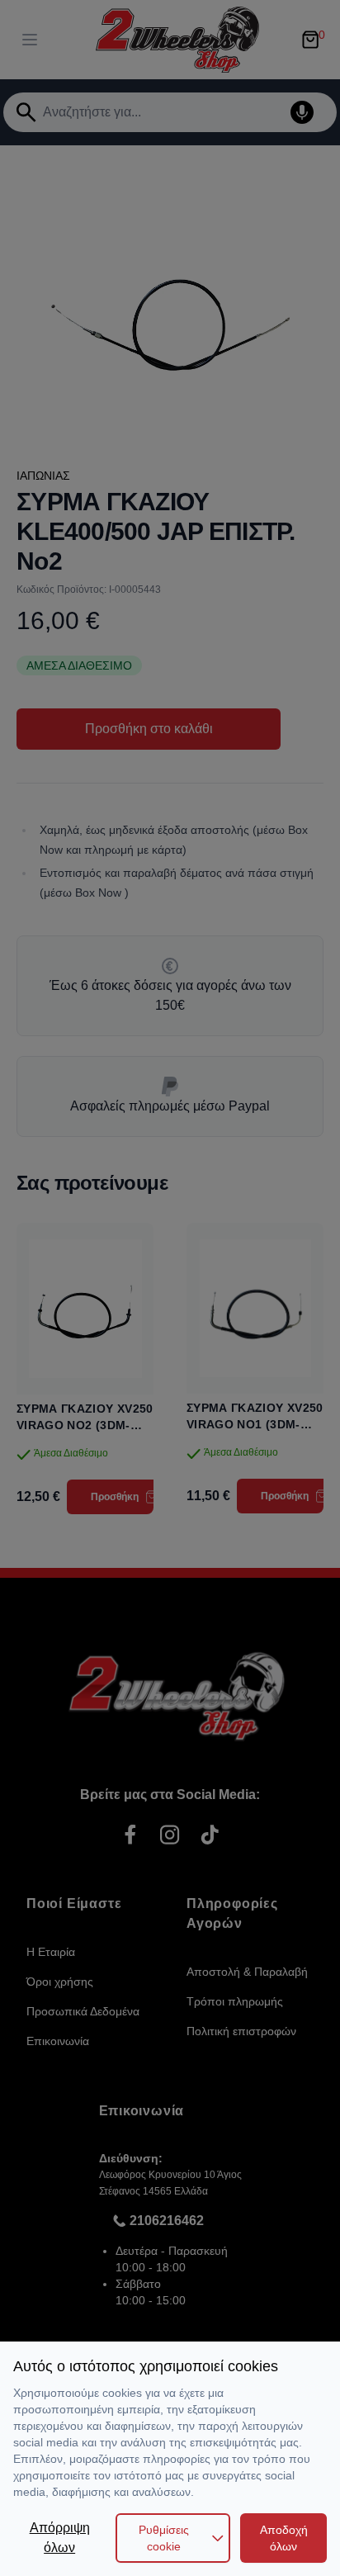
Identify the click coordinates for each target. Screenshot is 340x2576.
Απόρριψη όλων (60, 2538)
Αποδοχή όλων (284, 2538)
